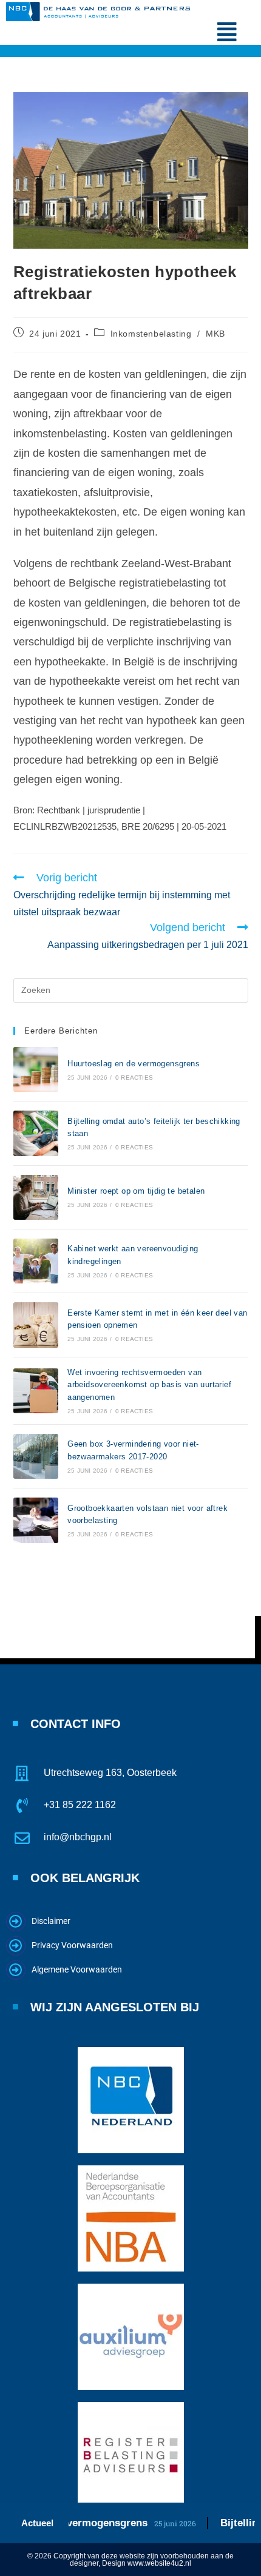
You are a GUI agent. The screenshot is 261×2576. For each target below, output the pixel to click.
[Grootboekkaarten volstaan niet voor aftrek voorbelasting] (36, 1520)
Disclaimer (51, 1921)
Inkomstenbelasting (151, 334)
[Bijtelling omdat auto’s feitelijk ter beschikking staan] (36, 1133)
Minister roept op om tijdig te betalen (136, 1191)
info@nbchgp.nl (78, 1837)
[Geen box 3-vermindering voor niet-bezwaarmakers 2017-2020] (36, 1456)
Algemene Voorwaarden (77, 1969)
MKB (215, 334)
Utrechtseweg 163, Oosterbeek (110, 1773)
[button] (227, 32)
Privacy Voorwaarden (72, 1945)
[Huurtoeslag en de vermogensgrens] (36, 1069)
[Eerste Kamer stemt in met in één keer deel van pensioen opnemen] (36, 1325)
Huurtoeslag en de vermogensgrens (134, 1064)
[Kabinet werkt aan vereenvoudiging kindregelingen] (36, 1261)
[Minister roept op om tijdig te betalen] (36, 1197)
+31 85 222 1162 (80, 1805)
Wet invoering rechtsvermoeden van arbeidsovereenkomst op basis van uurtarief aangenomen (149, 1385)
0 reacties (134, 1078)
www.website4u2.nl (159, 2563)
